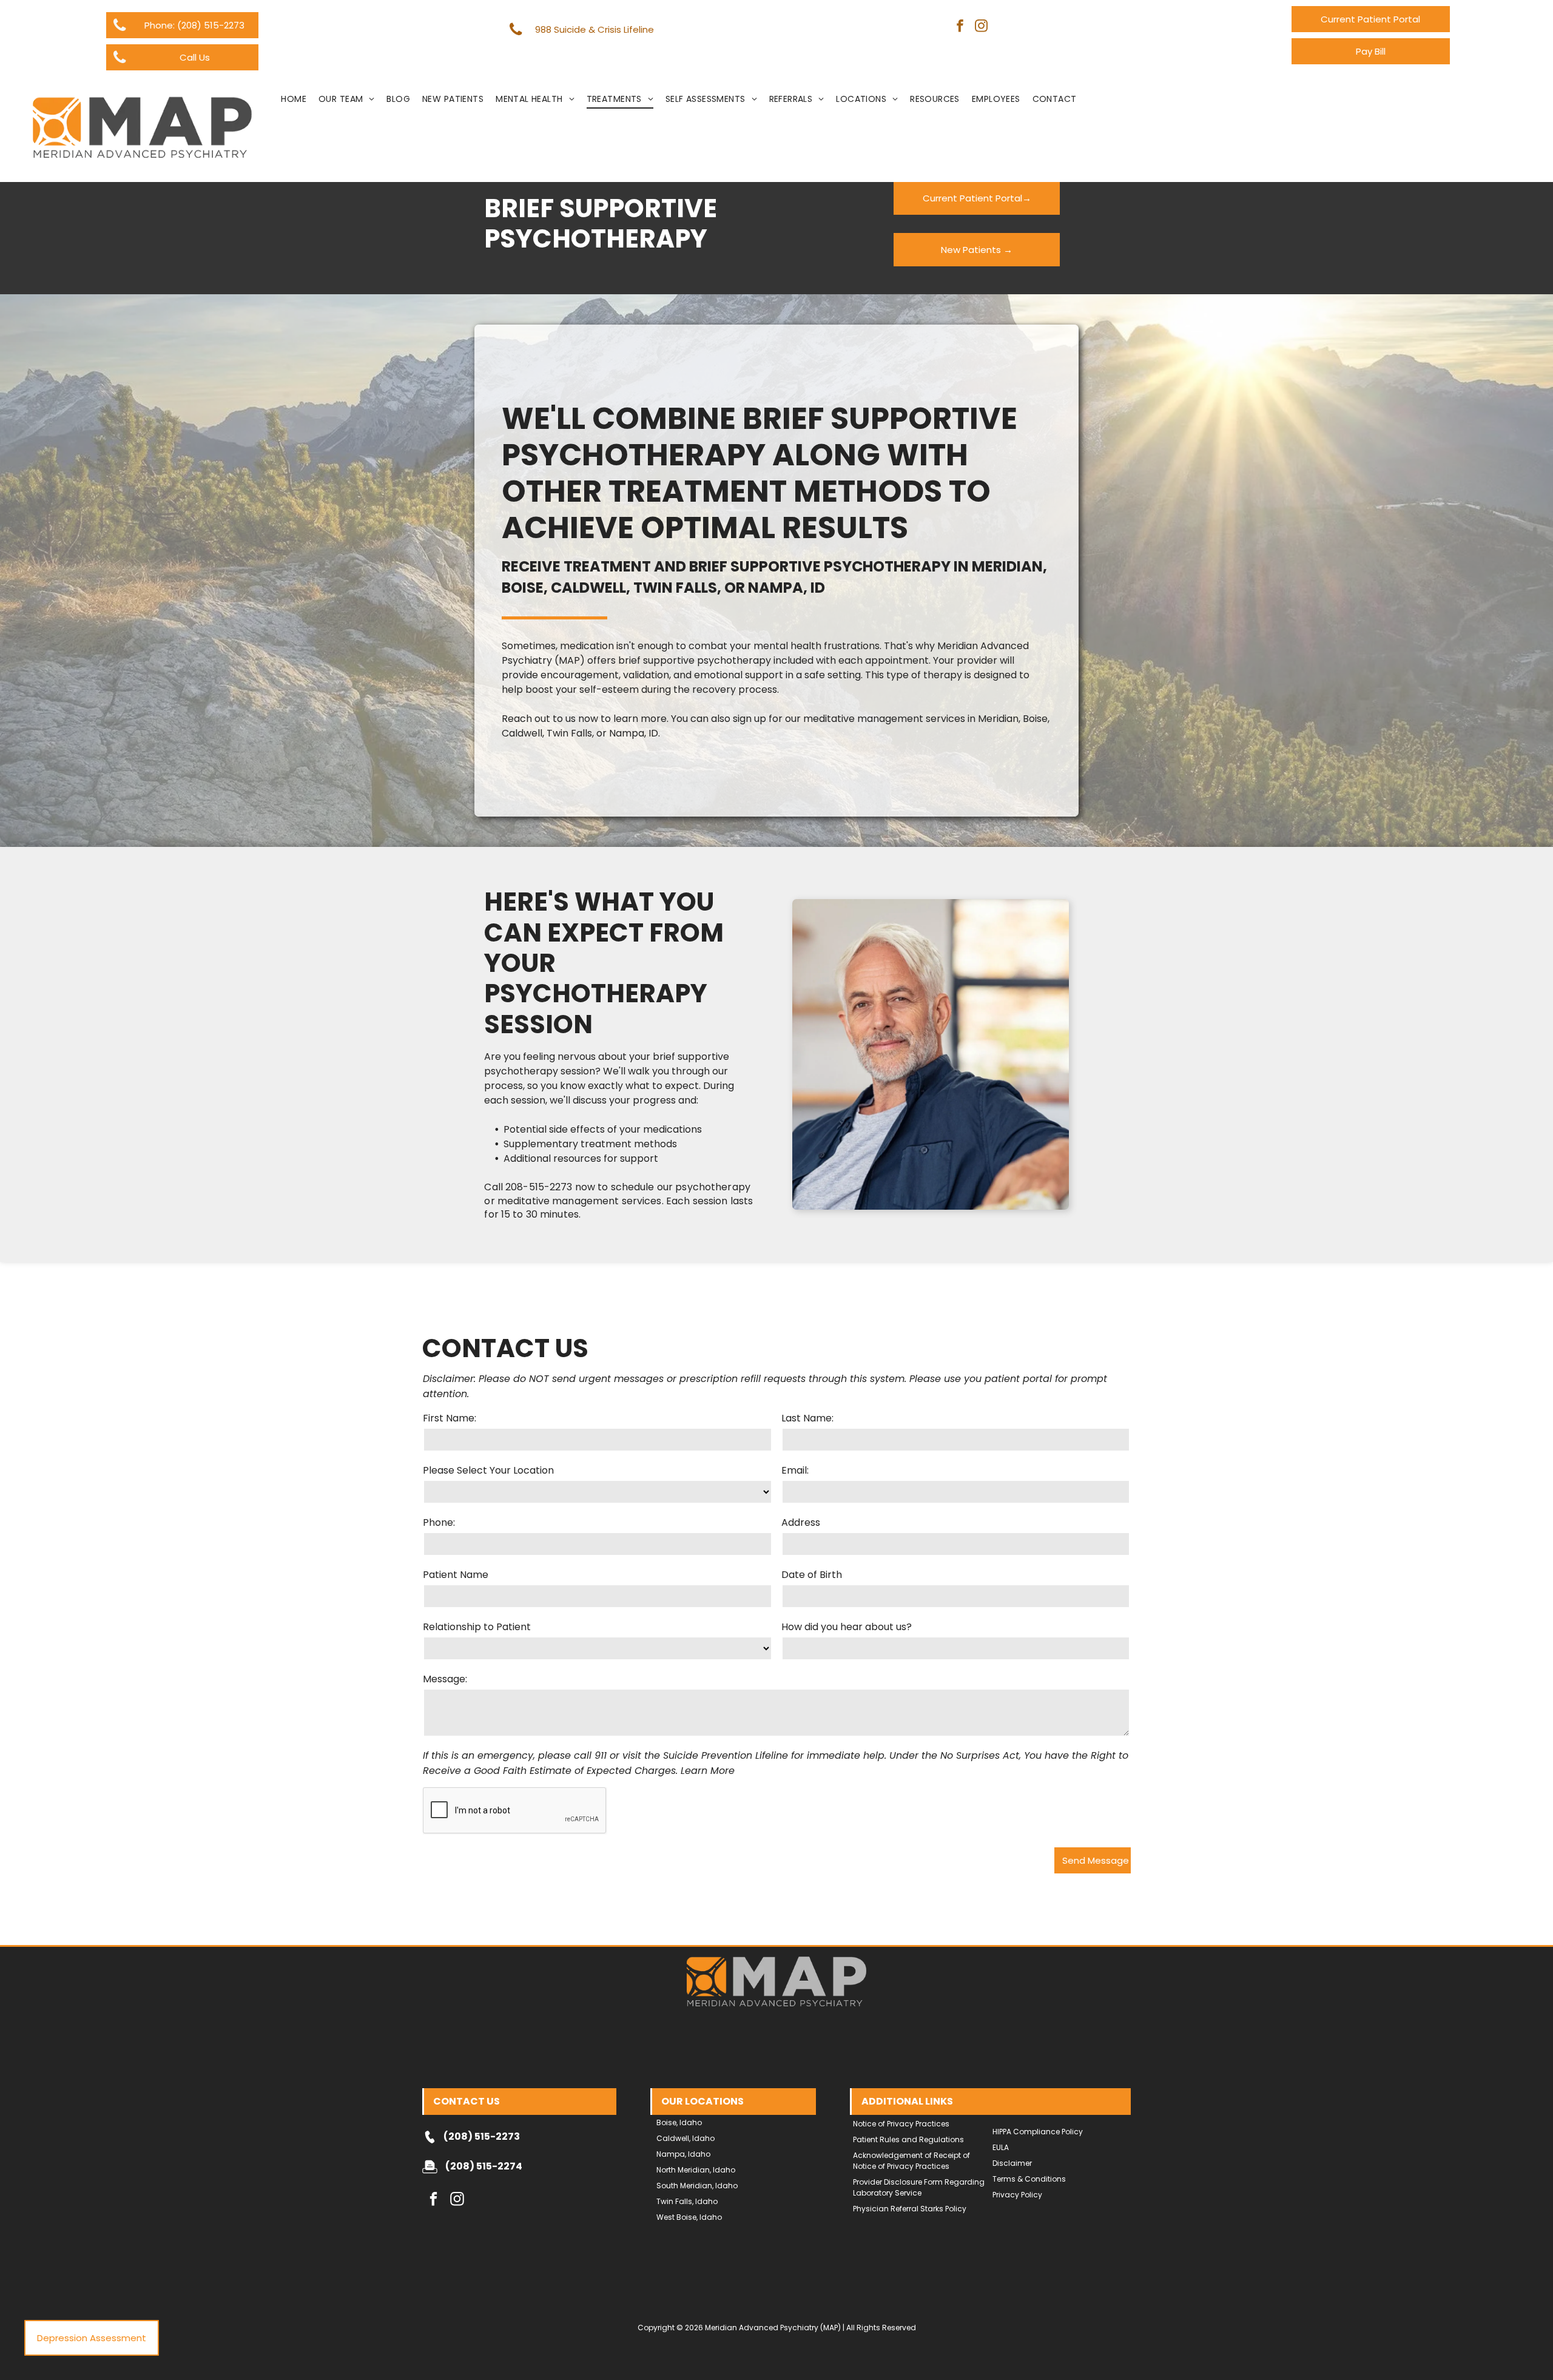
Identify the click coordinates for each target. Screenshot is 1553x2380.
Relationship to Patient (477, 1627)
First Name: (450, 1418)
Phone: (439, 1522)
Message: (445, 1679)
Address (801, 1522)
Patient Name (456, 1575)
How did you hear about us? (847, 1627)
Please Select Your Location (488, 1470)
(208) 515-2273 (482, 2136)
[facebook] (960, 27)
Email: (795, 1470)
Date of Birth (812, 1575)
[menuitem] (294, 99)
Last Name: (807, 1418)
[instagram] (981, 27)
